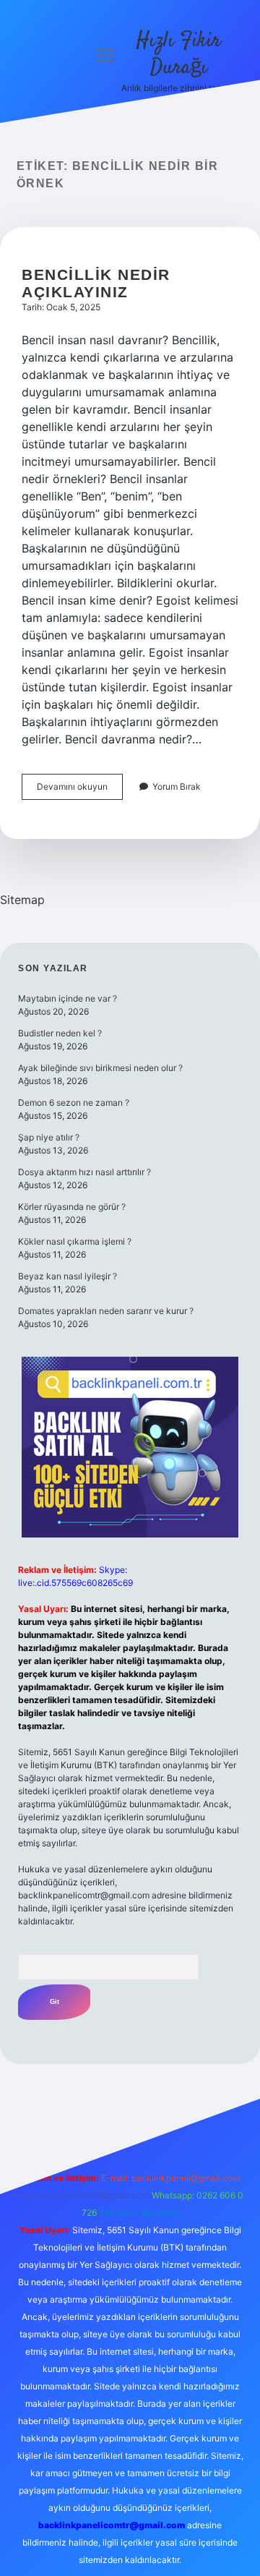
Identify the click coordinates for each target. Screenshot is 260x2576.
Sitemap (22, 900)
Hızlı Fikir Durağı (179, 55)
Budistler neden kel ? (60, 1033)
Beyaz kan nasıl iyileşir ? (68, 1276)
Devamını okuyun (80, 790)
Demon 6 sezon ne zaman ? (74, 1103)
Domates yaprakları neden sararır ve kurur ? (106, 1311)
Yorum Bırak (177, 786)
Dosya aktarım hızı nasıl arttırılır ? (84, 1172)
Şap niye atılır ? (49, 1137)
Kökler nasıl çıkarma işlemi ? (75, 1241)
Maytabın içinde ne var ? (68, 998)
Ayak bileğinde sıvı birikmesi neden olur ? (100, 1068)
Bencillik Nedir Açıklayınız (96, 283)
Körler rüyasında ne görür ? (72, 1207)
